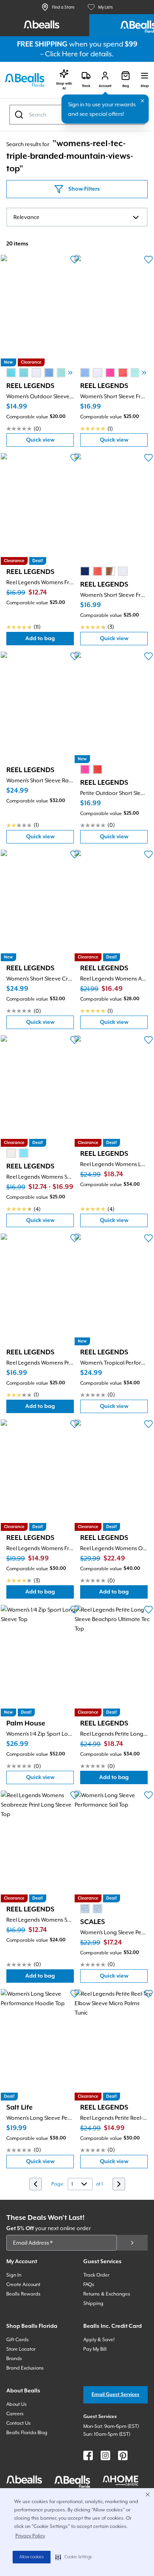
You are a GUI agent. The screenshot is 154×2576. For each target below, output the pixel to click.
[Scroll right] (70, 373)
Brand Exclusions (25, 2368)
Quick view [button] (50, 442)
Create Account (23, 2284)
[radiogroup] (43, 373)
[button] (74, 2557)
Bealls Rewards (23, 2294)
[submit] (132, 2243)
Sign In (14, 2275)
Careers (15, 2414)
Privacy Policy (30, 2536)
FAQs (89, 2284)
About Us (17, 2404)
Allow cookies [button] (32, 2557)
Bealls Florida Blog (27, 2433)
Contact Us (19, 2423)
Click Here (61, 54)
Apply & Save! (99, 2340)
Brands (14, 2359)
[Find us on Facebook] (88, 2455)
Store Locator (21, 2349)
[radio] (11, 373)
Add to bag (50, 640)
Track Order (96, 2275)
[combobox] (77, 217)
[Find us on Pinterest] (123, 2455)
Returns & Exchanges (107, 2294)
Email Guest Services (115, 2395)
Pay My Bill (95, 2349)
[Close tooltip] (143, 101)
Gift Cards (18, 2340)
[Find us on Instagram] (105, 2455)
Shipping (93, 2303)
